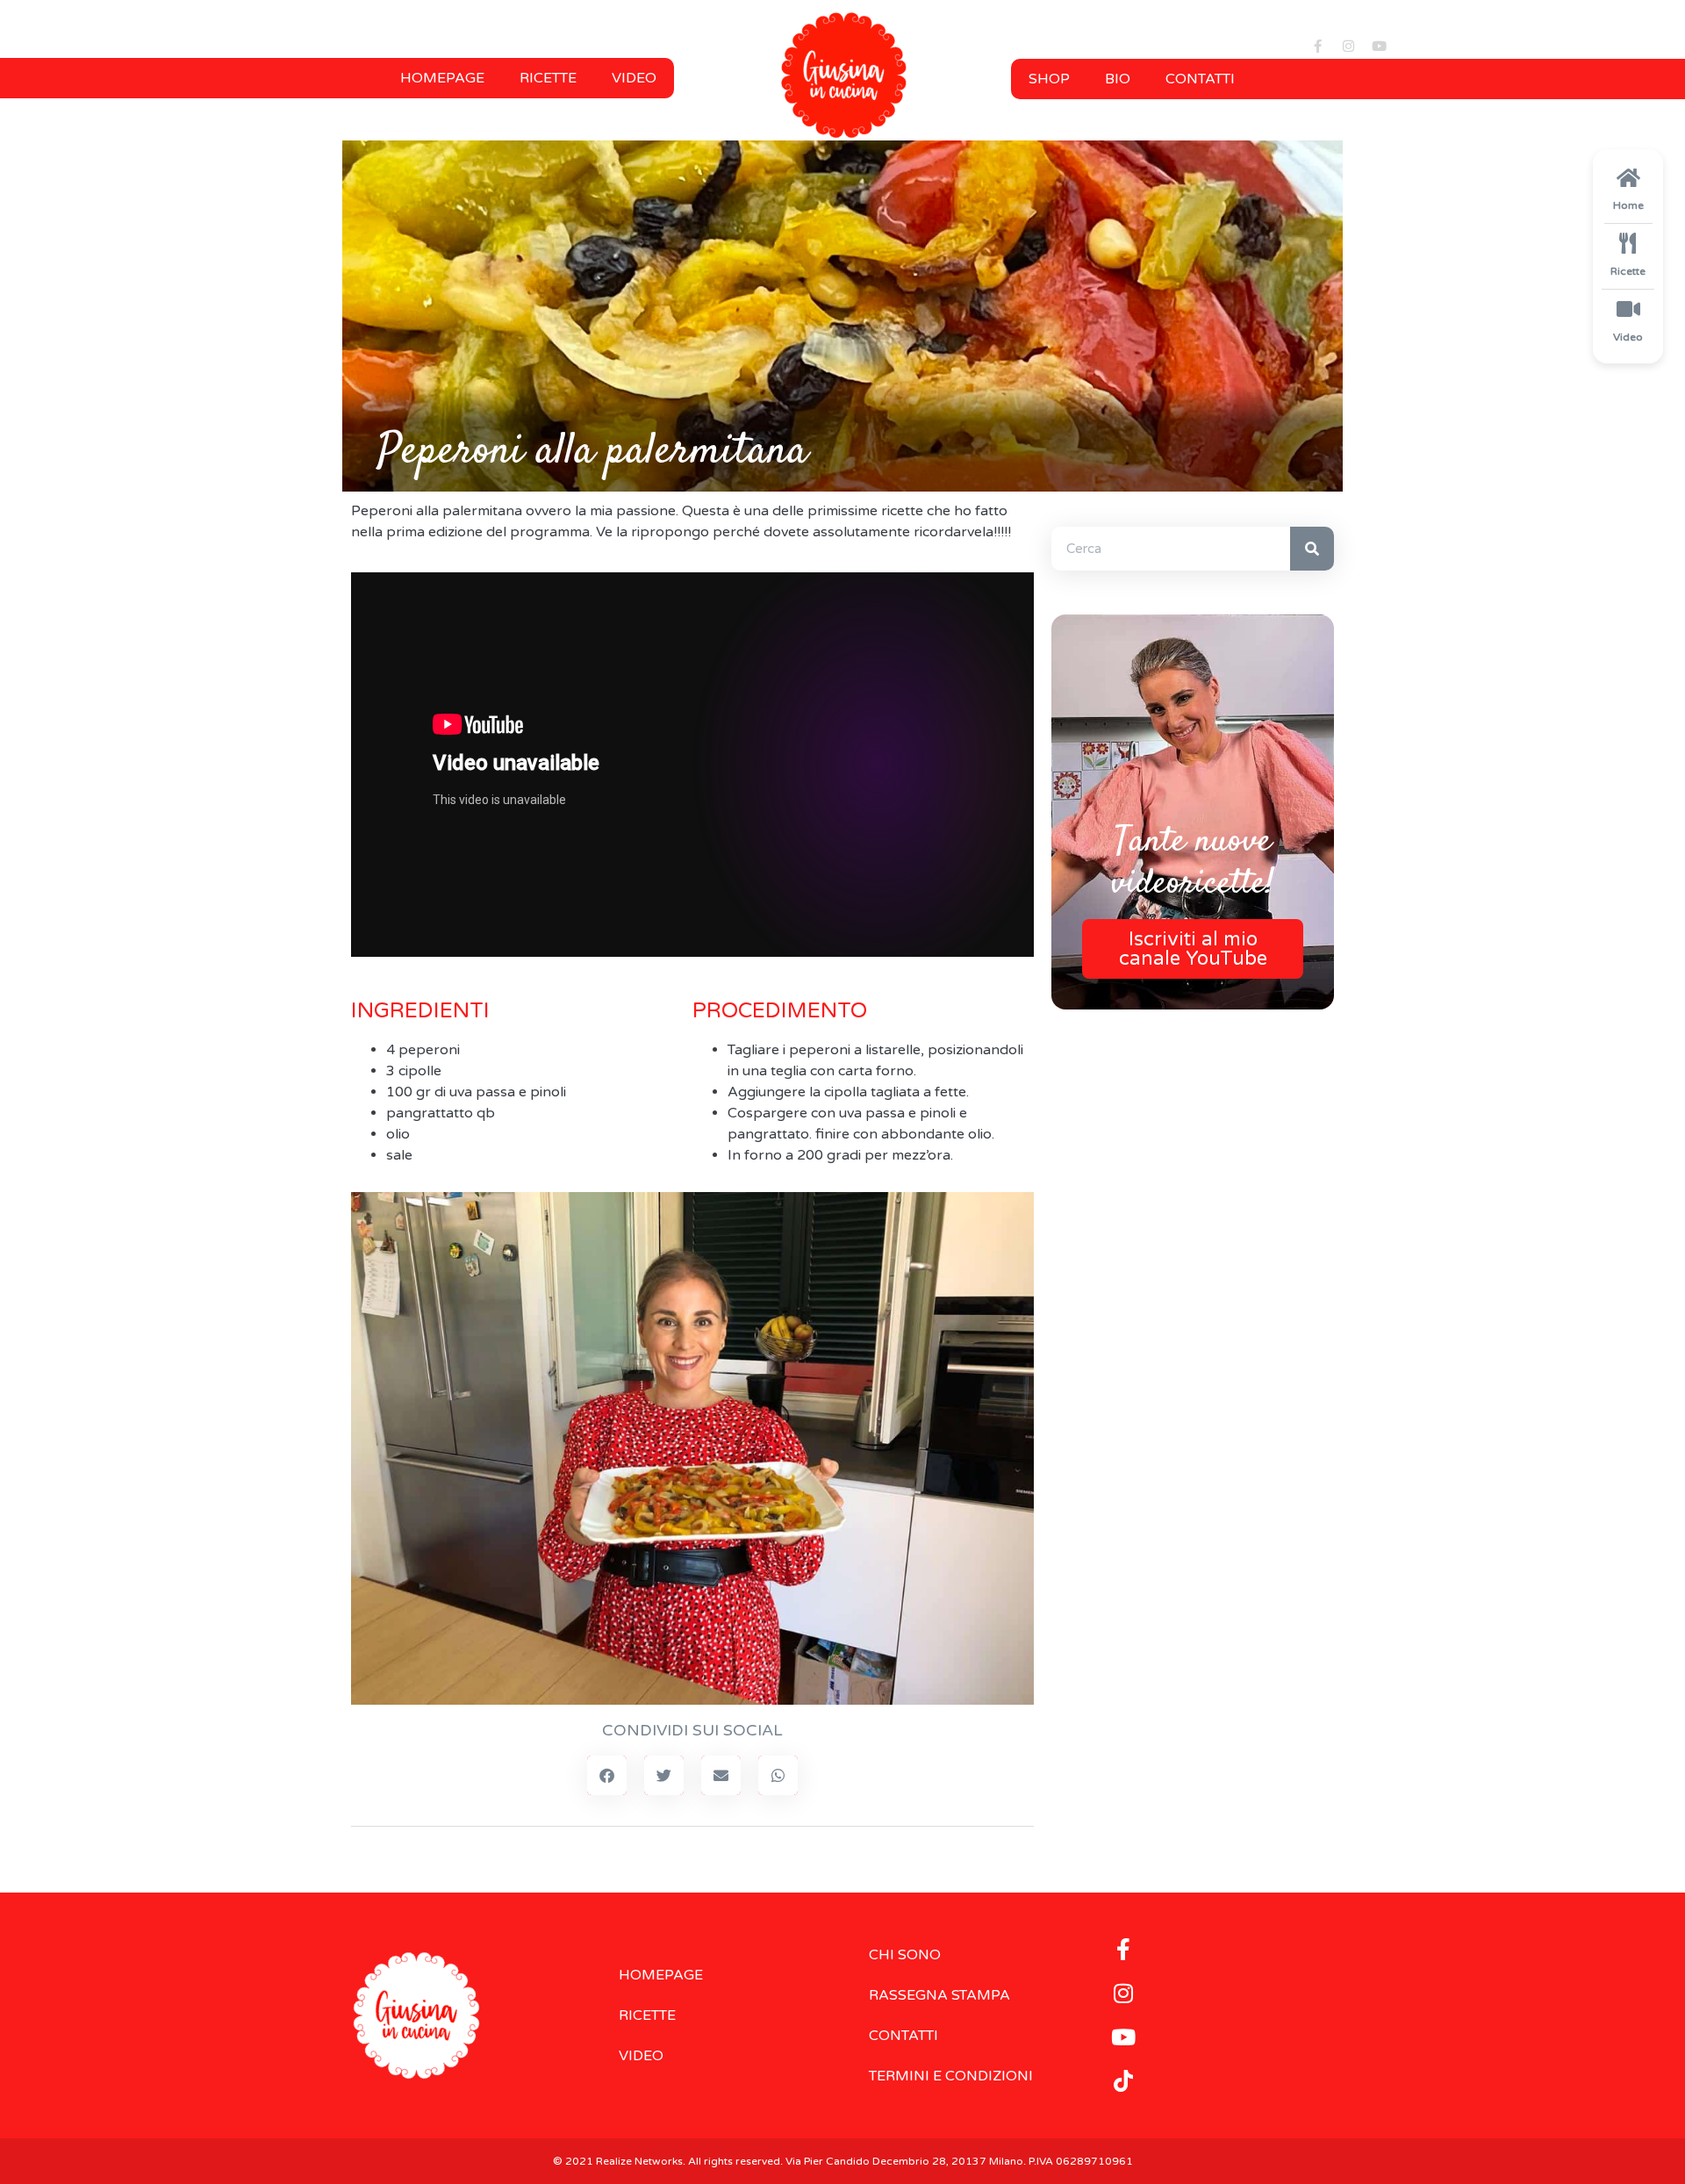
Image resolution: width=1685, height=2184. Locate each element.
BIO (1118, 79)
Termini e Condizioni (951, 2076)
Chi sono (905, 1955)
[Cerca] (1312, 549)
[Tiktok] (1123, 2081)
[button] (607, 1775)
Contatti (1200, 79)
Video (634, 78)
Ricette (548, 78)
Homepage (442, 78)
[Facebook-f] (1317, 46)
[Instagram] (1348, 46)
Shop (1049, 79)
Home (1628, 205)
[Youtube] (1379, 46)
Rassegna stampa (939, 1995)
